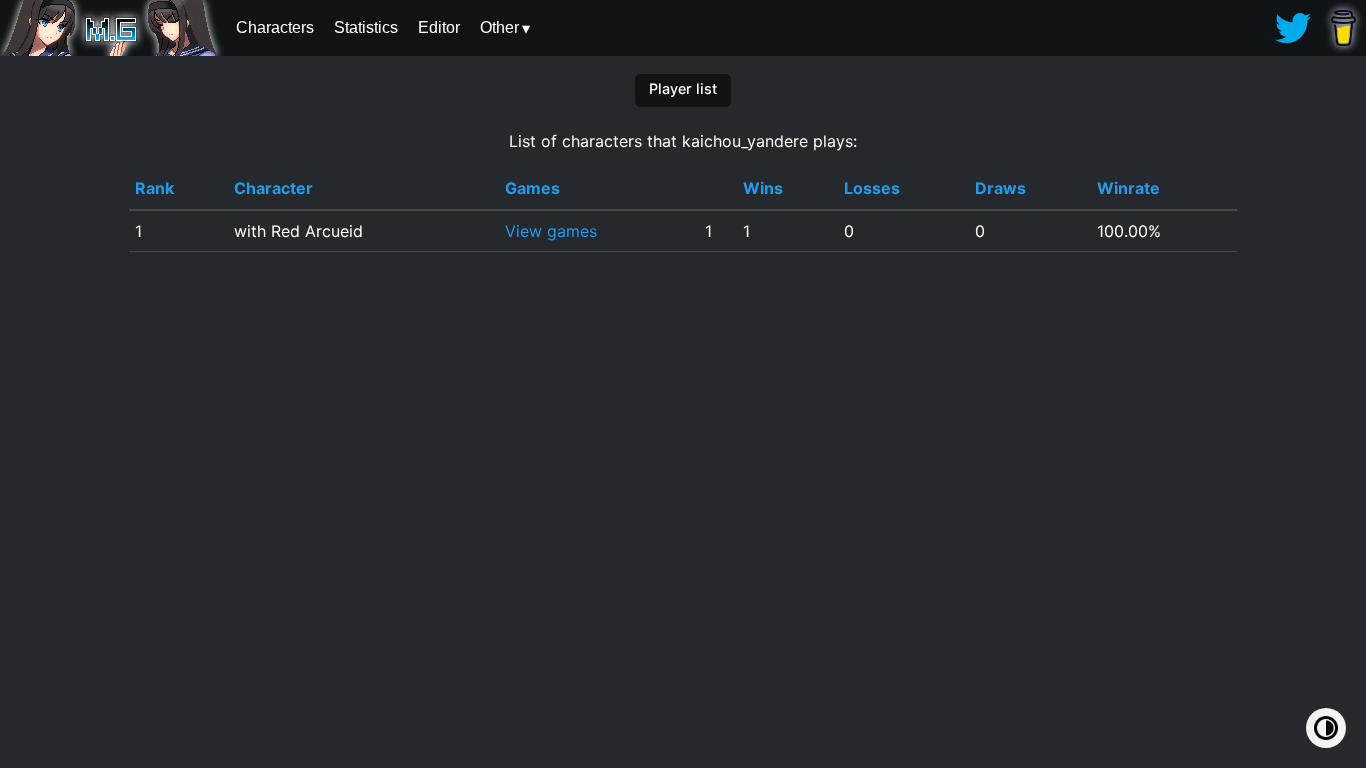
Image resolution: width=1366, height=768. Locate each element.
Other (499, 27)
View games (551, 231)
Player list (683, 88)
